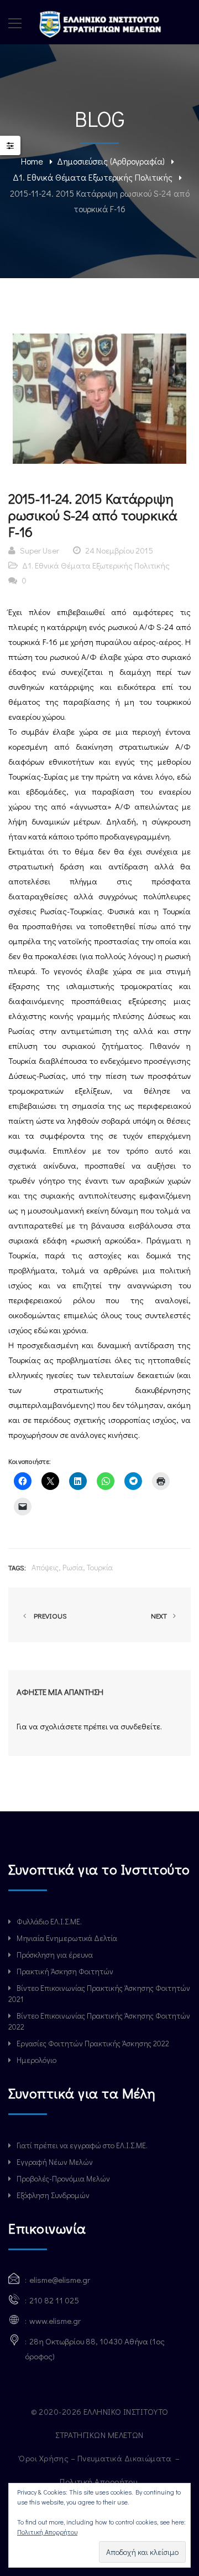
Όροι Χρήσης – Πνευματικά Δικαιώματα (96, 2458)
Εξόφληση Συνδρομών (53, 2195)
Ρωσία (73, 1567)
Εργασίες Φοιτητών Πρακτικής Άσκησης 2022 (93, 2043)
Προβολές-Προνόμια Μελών (63, 2178)
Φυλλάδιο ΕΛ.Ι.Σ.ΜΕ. (49, 1921)
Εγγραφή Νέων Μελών (55, 2162)
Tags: (17, 1567)
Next (160, 1615)
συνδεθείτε (140, 1726)
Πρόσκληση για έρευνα (55, 1955)
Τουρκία (100, 1567)
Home (32, 161)
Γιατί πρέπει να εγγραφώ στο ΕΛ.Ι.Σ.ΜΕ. (82, 2145)
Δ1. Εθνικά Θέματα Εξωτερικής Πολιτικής (93, 177)
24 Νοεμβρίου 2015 (119, 550)
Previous (49, 1615)
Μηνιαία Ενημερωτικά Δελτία (67, 1938)
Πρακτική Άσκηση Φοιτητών (65, 1971)
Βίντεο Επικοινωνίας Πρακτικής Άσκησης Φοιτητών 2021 (99, 1993)
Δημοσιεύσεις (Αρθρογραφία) (111, 161)
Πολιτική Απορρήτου (99, 2481)
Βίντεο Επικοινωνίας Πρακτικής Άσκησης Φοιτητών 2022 (99, 2021)
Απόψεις (45, 1567)
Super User (40, 550)
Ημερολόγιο (36, 2060)
